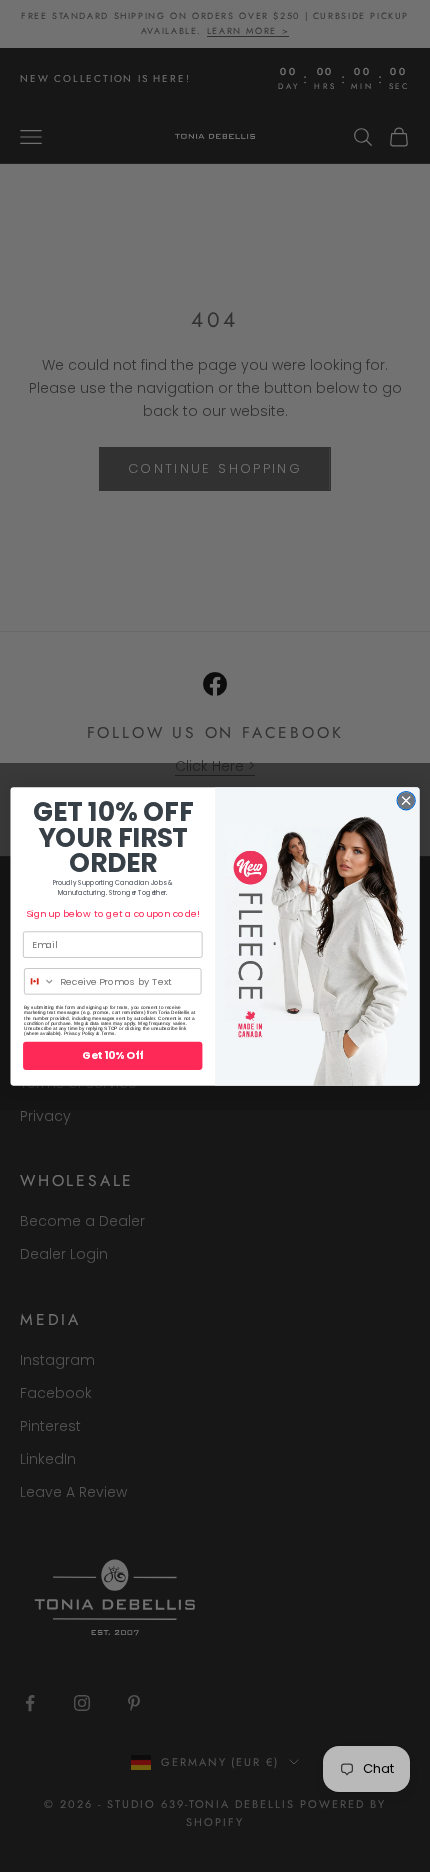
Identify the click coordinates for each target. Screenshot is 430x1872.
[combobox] (40, 980)
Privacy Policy (79, 1033)
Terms (108, 1033)
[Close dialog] (406, 800)
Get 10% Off (112, 1055)
